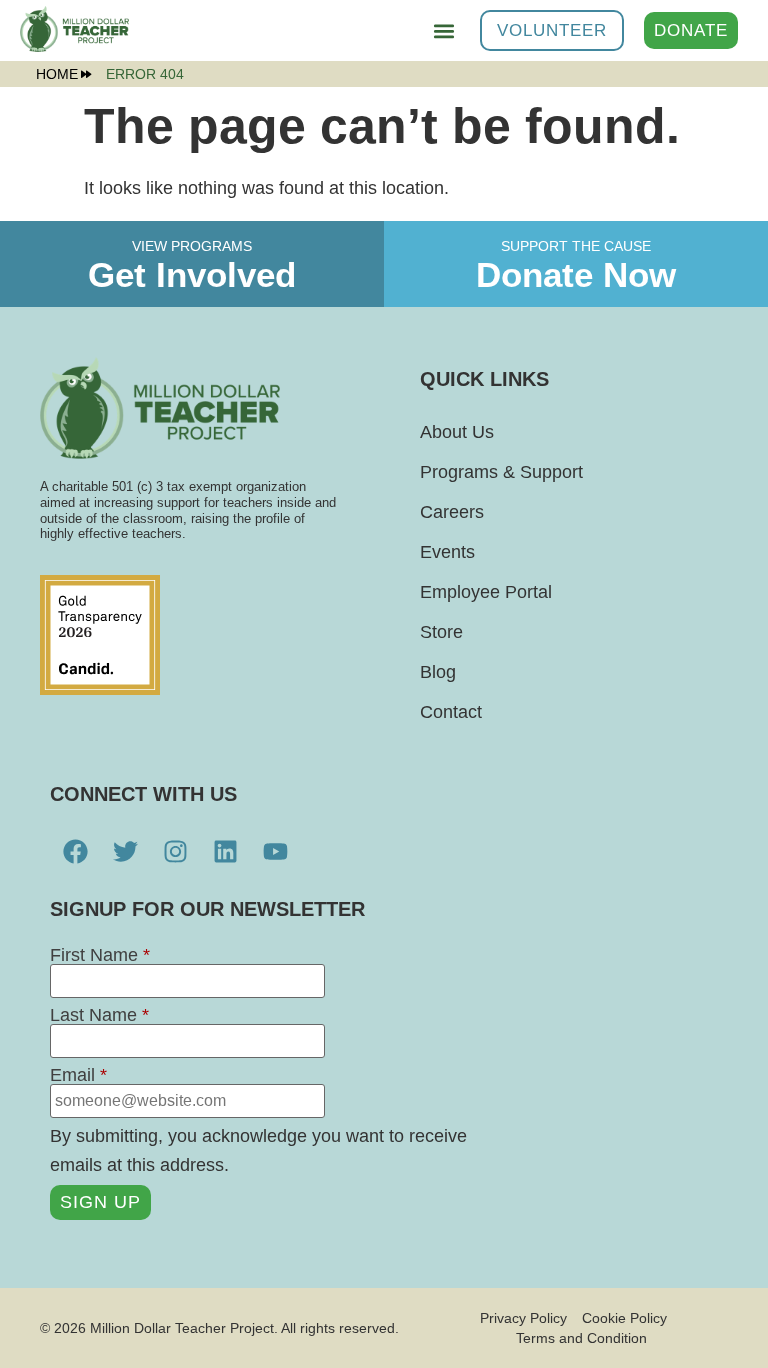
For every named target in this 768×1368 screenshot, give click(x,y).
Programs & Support (501, 472)
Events (447, 552)
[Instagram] (175, 852)
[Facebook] (75, 852)
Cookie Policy (624, 1318)
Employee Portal (486, 592)
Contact (451, 712)
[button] (443, 30)
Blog (438, 672)
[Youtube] (275, 852)
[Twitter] (125, 852)
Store (441, 632)
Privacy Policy (523, 1318)
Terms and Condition (581, 1338)
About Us (457, 432)
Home (57, 74)
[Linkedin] (225, 852)
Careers (452, 512)
